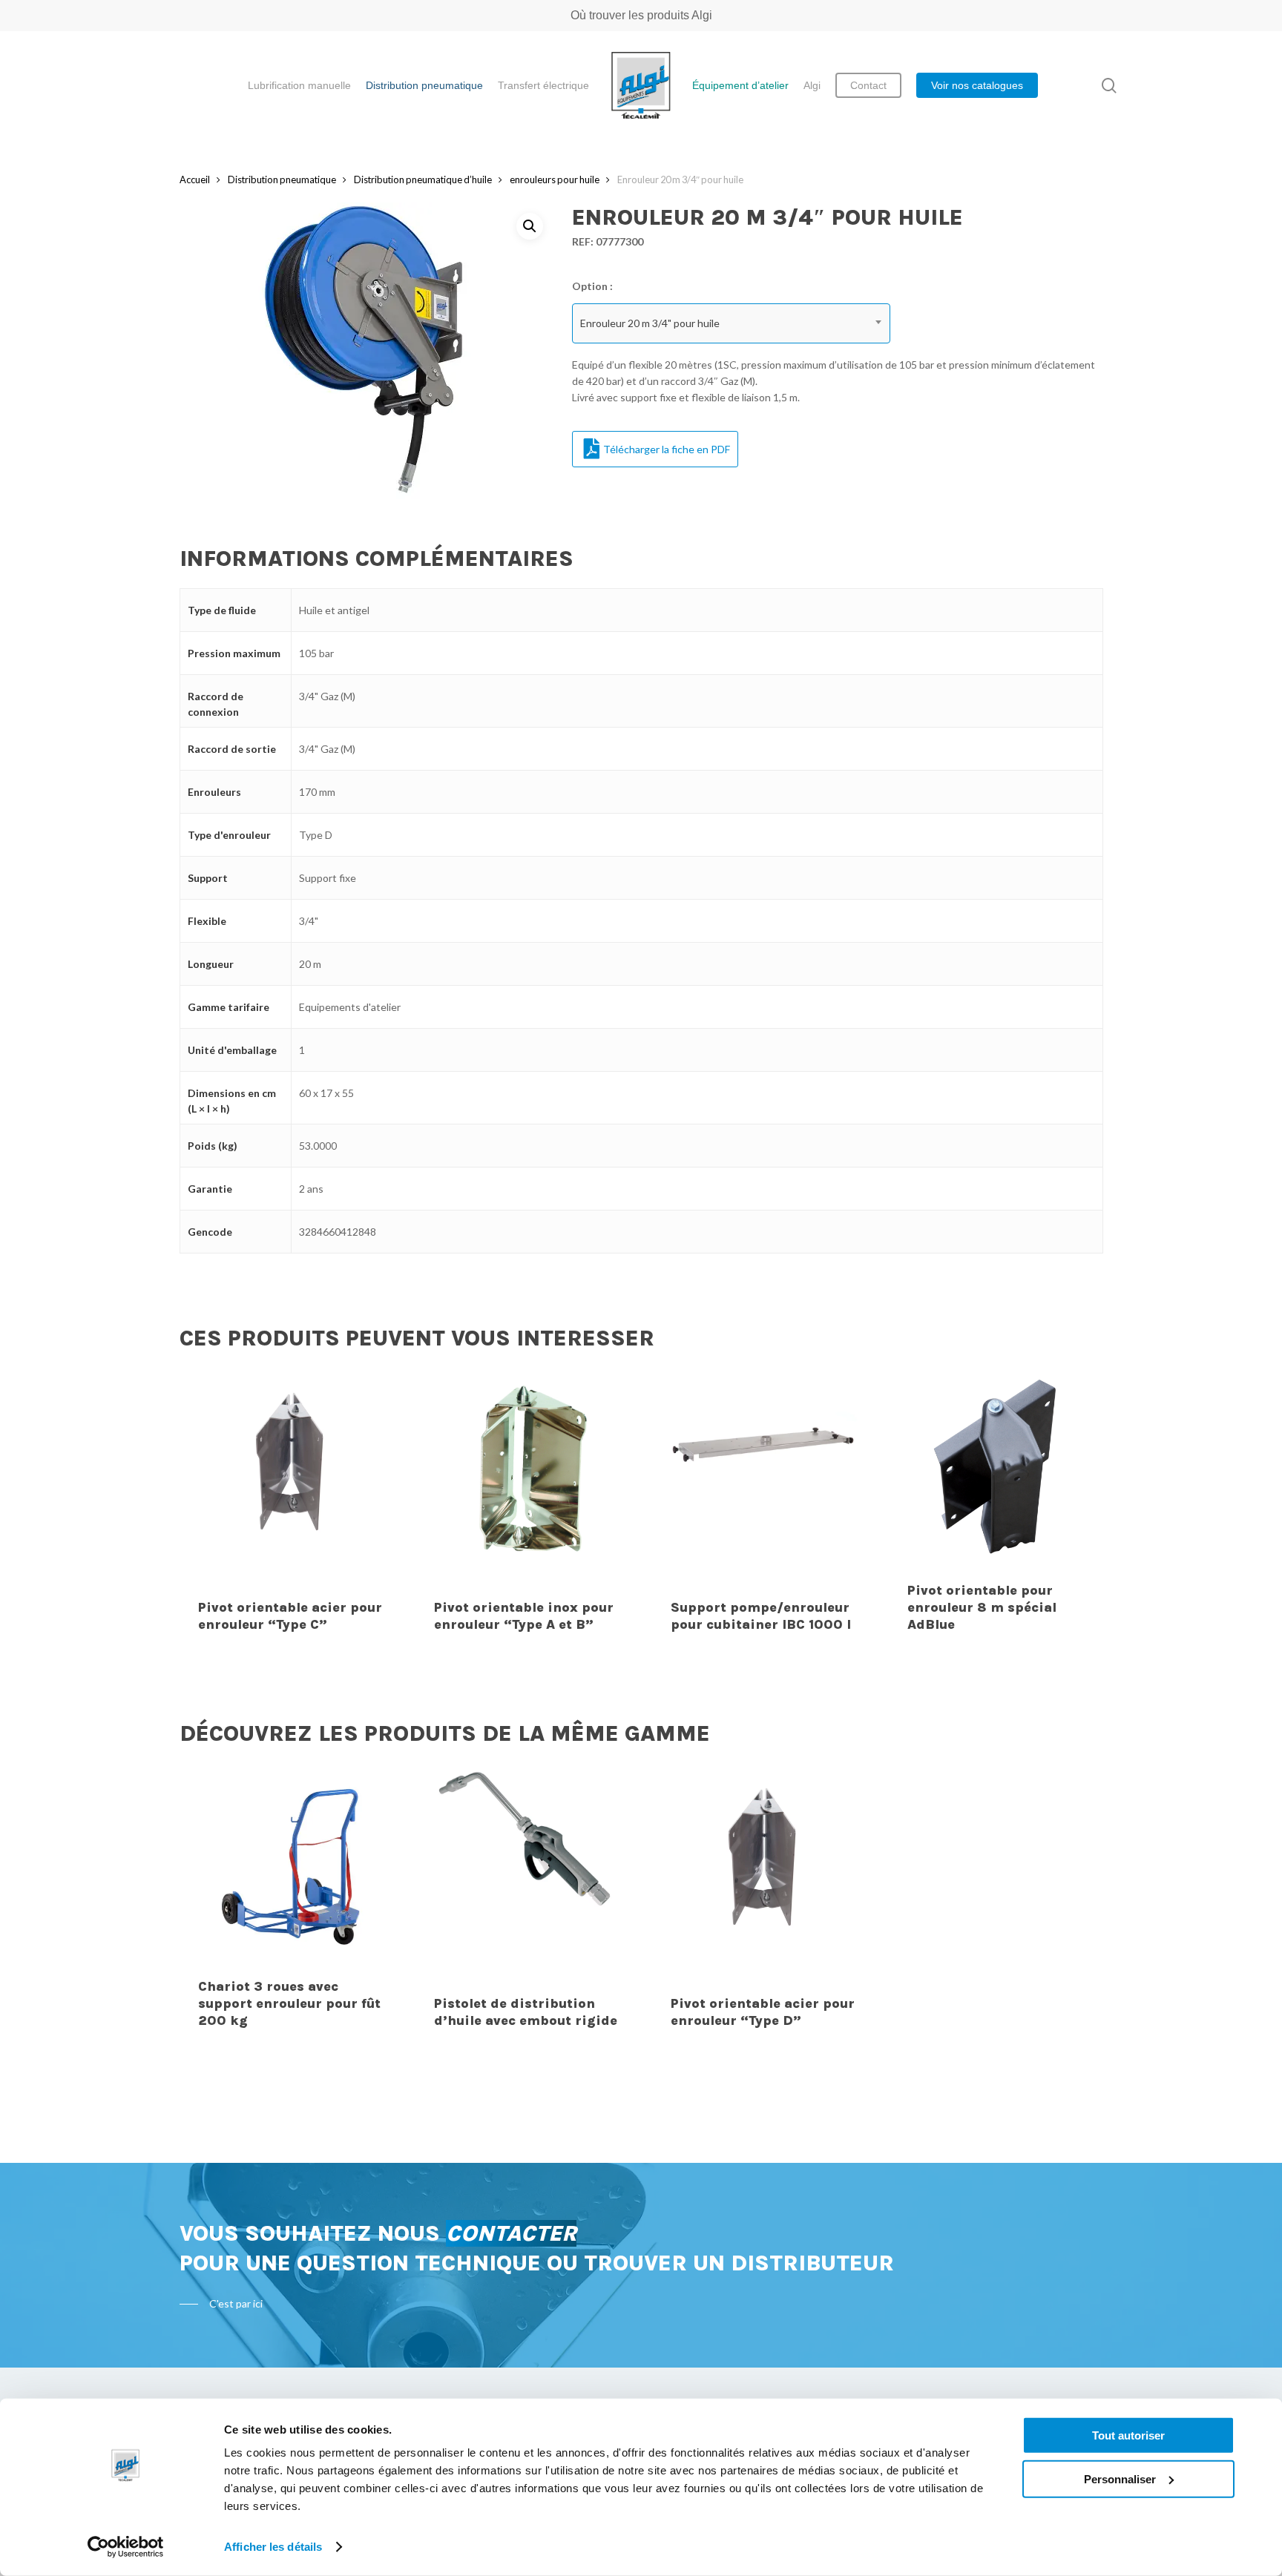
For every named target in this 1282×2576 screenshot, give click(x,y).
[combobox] (732, 323)
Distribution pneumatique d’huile (423, 179)
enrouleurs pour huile (555, 179)
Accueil (195, 179)
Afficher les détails (273, 2547)
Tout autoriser (1128, 2435)
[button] (530, 226)
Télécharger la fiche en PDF (667, 449)
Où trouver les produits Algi (641, 15)
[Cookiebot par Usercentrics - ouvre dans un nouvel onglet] (126, 2547)
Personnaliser (1120, 2478)
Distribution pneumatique (282, 179)
